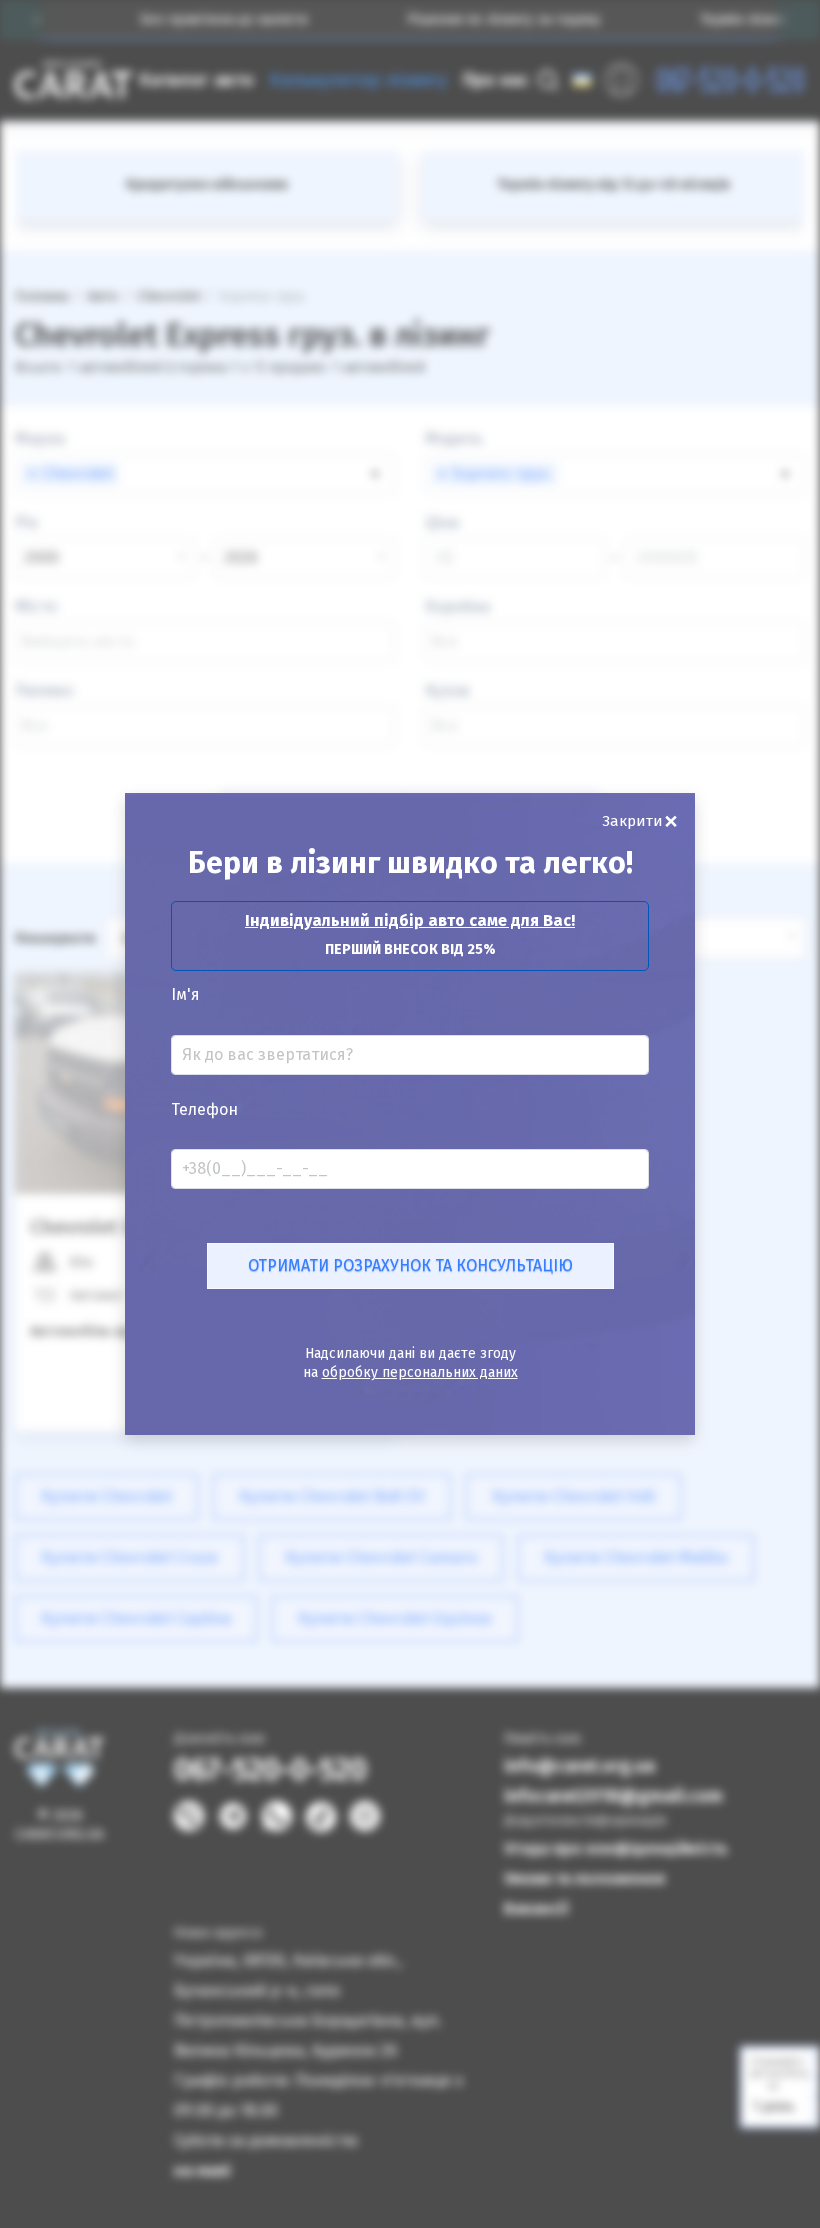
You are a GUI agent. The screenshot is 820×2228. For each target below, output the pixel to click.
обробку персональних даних (420, 1372)
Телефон (204, 1110)
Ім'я (185, 995)
